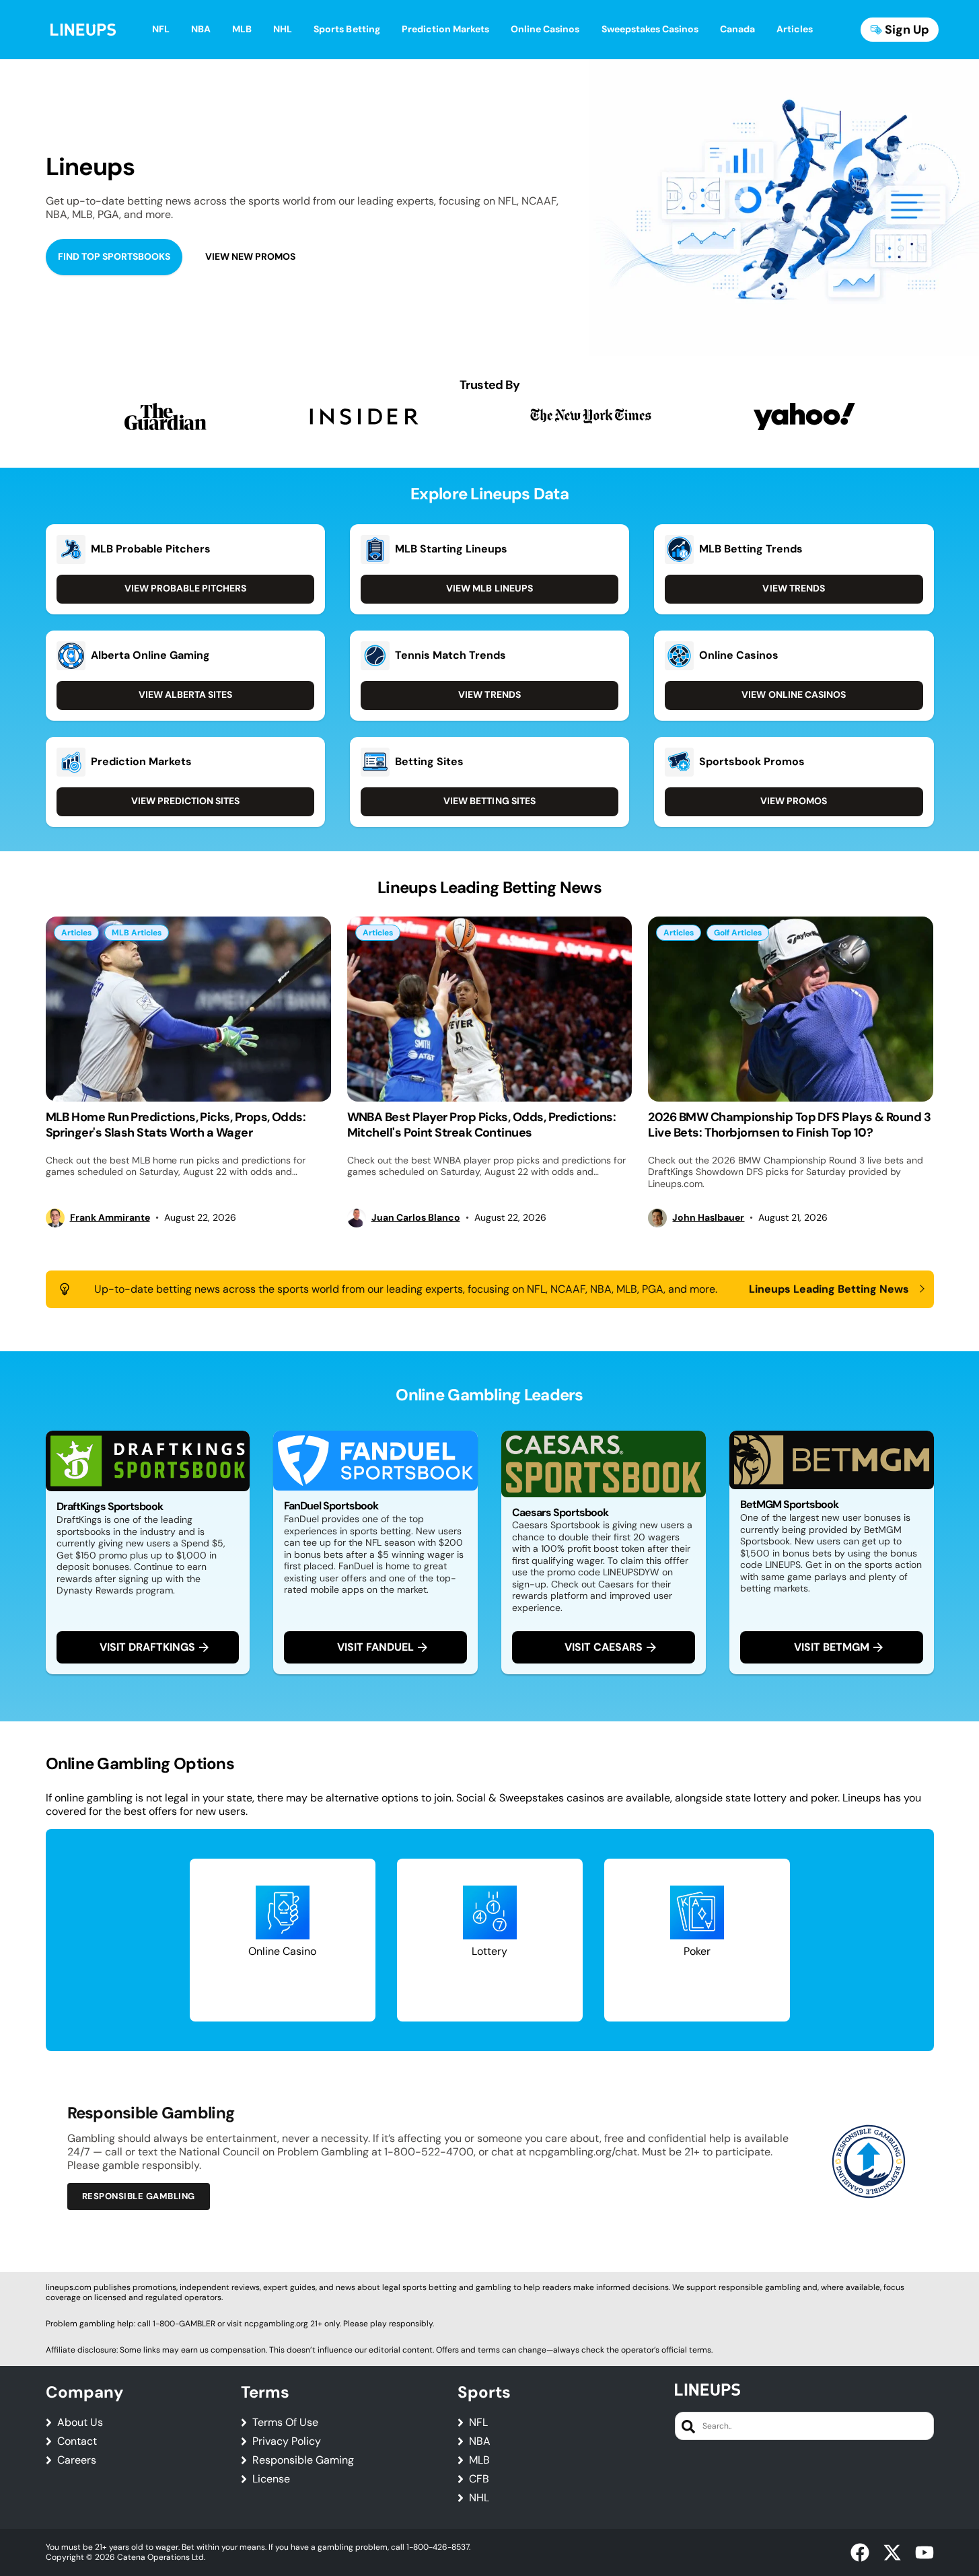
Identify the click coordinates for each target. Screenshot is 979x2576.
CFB (479, 2479)
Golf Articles (738, 933)
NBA (480, 2441)
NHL (479, 2498)
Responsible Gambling (139, 2196)
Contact (77, 2441)
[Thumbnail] (188, 1009)
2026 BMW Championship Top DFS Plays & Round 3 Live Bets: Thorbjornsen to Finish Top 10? (789, 1125)
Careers (77, 2460)
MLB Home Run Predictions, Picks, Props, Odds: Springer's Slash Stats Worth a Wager (176, 1125)
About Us (80, 2423)
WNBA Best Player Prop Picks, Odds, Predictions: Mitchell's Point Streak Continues (482, 1125)
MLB (479, 2460)
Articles (76, 933)
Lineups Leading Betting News (829, 1289)
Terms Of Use (285, 2423)
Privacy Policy (287, 2441)
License (271, 2479)
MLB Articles (137, 933)
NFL (478, 2423)
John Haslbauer (708, 1218)
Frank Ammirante (110, 1218)
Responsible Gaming (303, 2460)
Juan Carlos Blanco (416, 1218)
